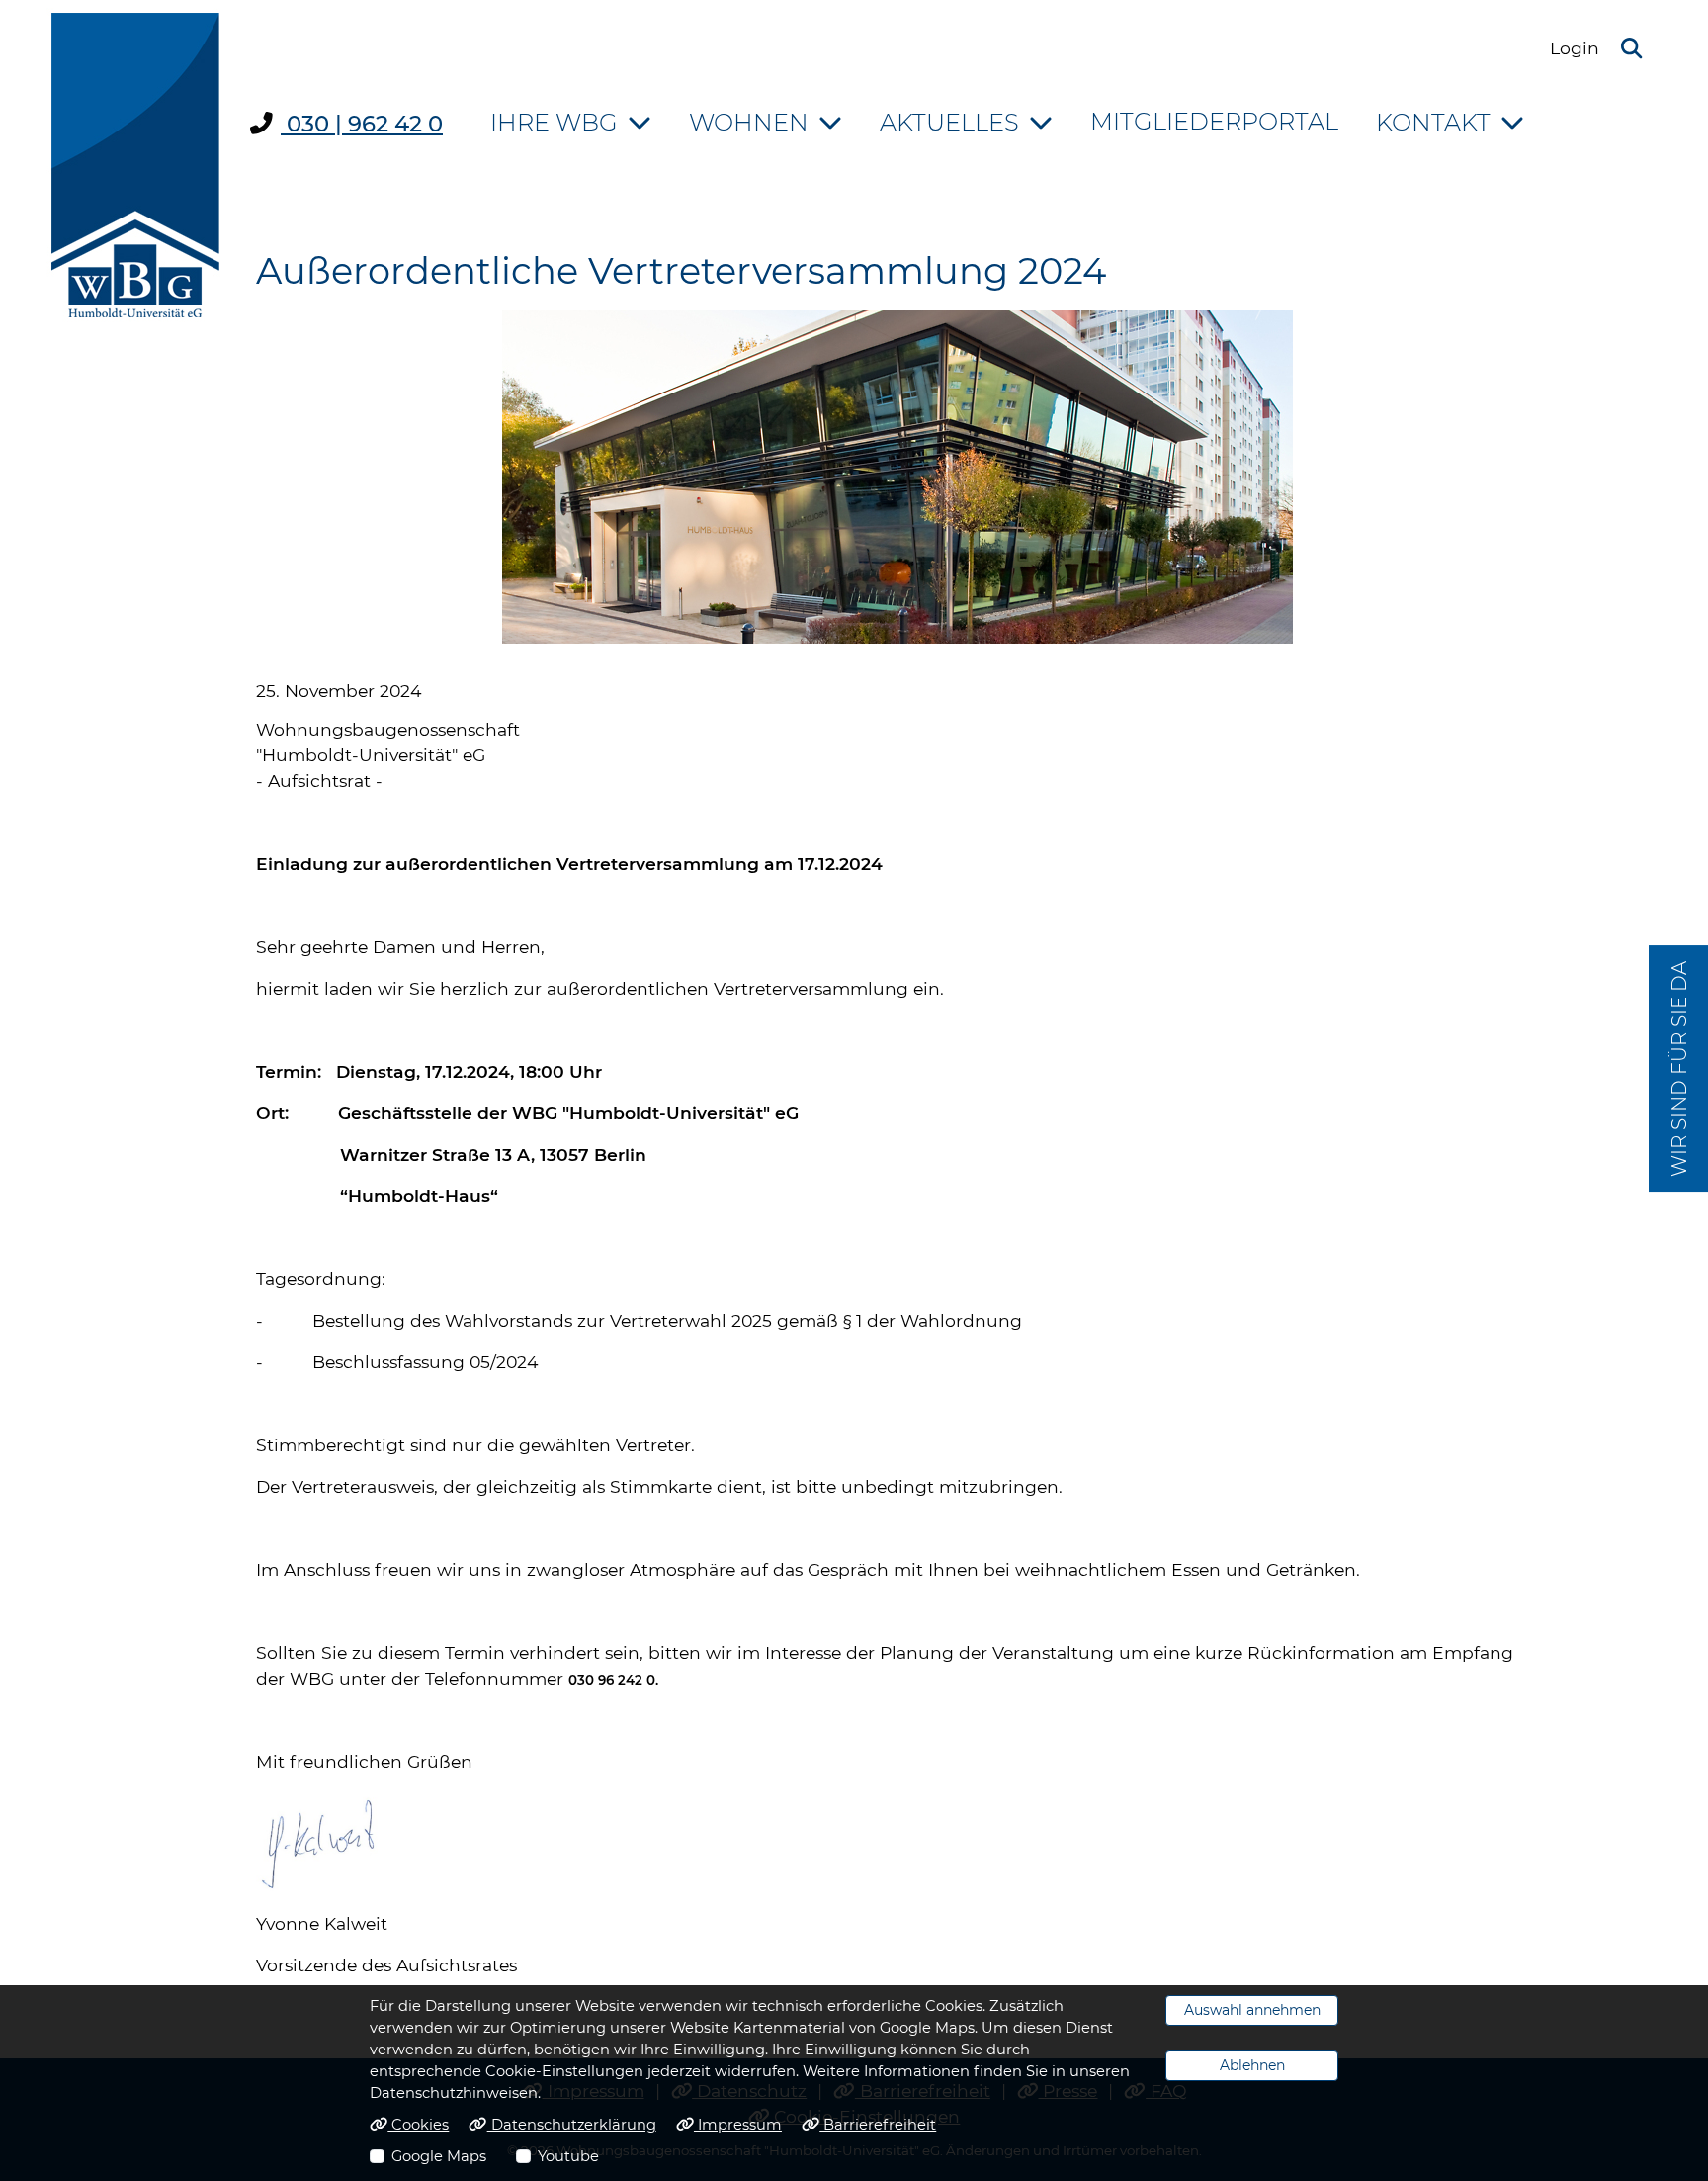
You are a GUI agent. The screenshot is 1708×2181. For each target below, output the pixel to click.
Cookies (418, 2125)
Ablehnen (1252, 2065)
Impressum (738, 2125)
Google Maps (439, 2156)
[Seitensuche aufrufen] (1631, 49)
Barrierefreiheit (878, 2125)
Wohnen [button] (749, 122)
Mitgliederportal (1214, 121)
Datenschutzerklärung (571, 2125)
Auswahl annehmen (1252, 2010)
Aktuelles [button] (949, 122)
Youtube (568, 2156)
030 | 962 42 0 (362, 124)
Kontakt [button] (1433, 122)
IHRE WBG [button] (554, 122)
